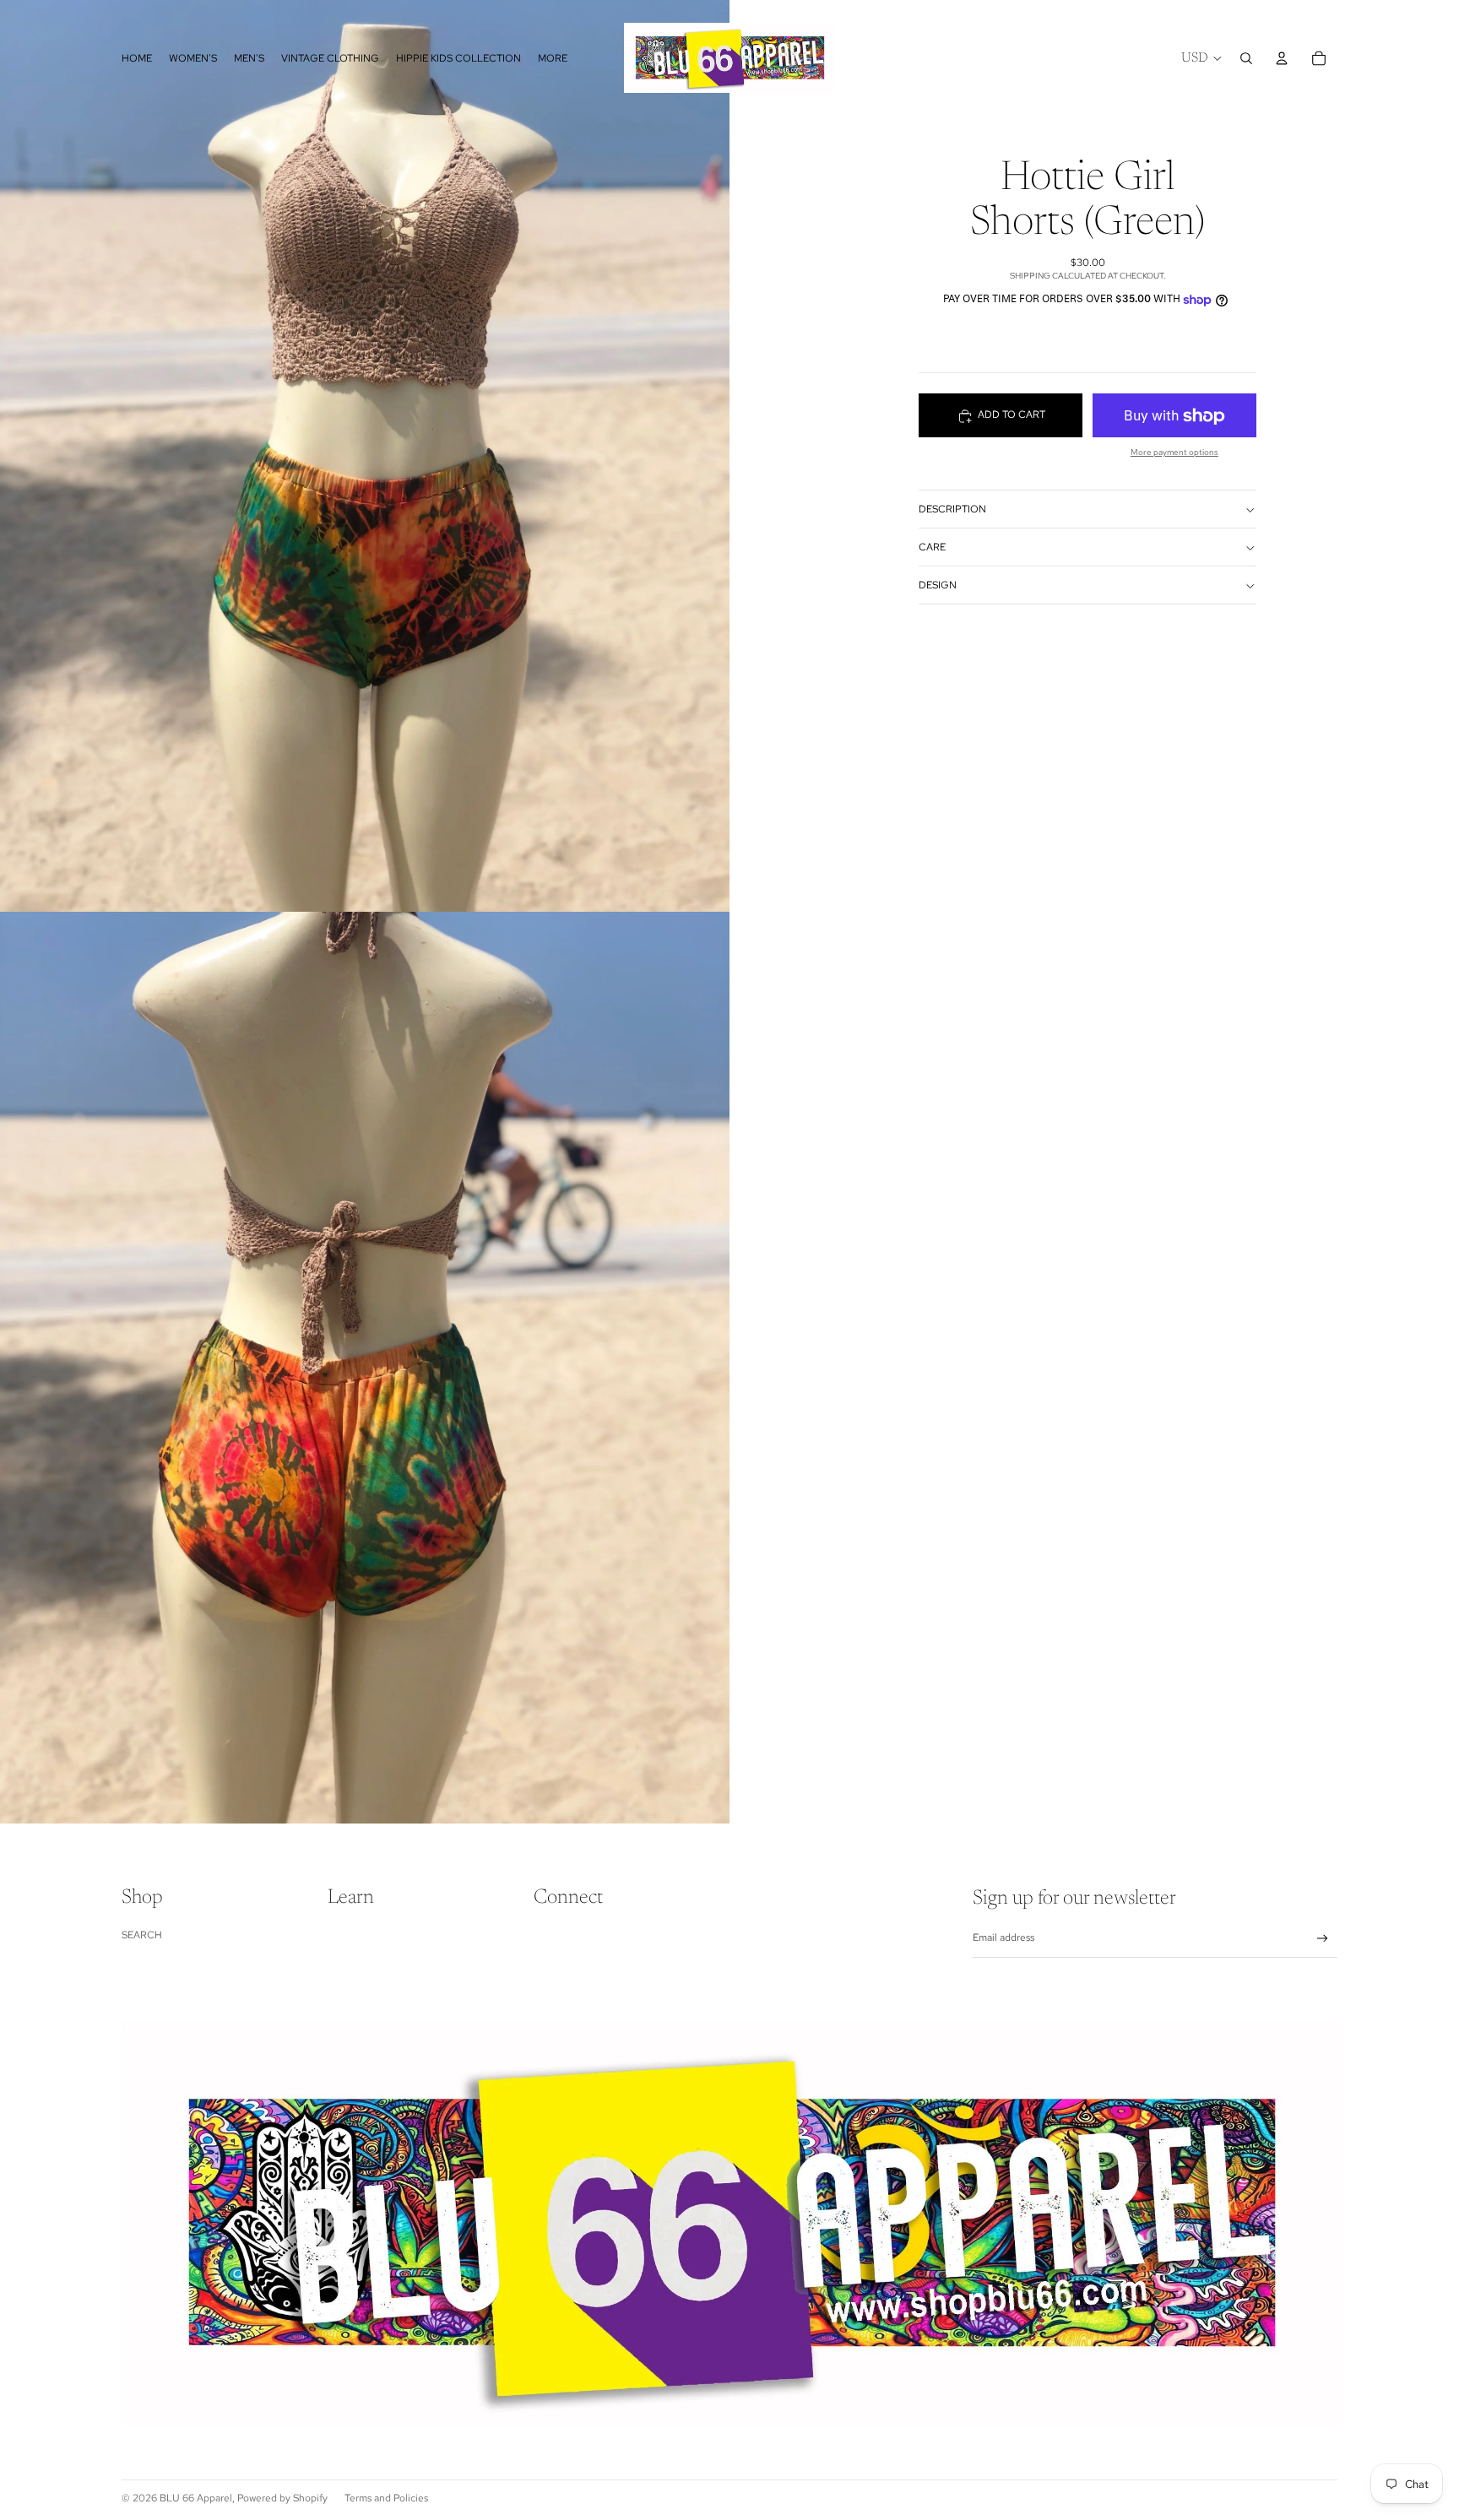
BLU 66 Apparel (196, 2498)
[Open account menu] (1282, 58)
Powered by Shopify (282, 2498)
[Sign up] (1323, 1939)
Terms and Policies (386, 2498)
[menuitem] (553, 58)
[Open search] (1246, 58)
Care (932, 547)
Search (142, 1935)
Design (938, 585)
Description (952, 509)
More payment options (1174, 453)
